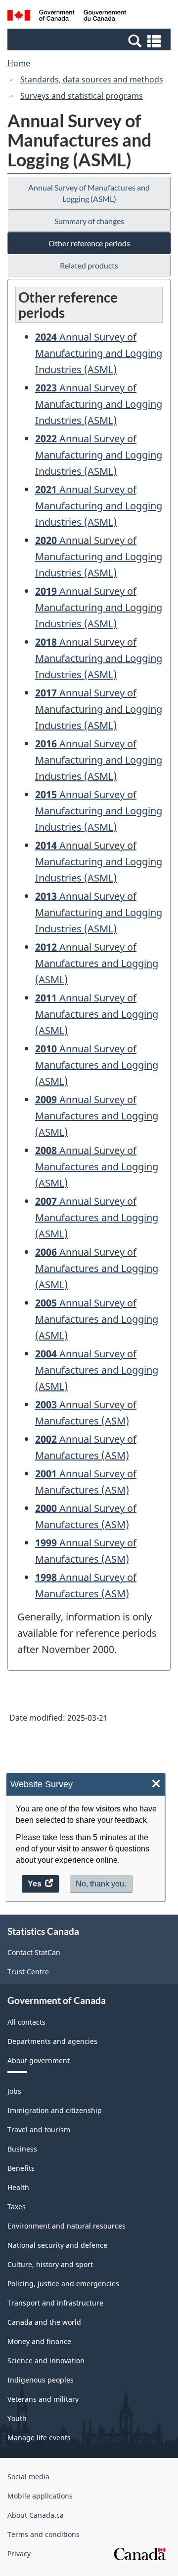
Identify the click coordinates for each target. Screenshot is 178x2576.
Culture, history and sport (50, 2264)
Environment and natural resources (67, 2226)
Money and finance (39, 2341)
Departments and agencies (52, 2041)
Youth (17, 2418)
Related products (89, 265)
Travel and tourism (39, 2130)
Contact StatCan (34, 1952)
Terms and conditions (44, 2534)
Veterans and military (43, 2399)
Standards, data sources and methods (92, 79)
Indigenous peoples (41, 2380)
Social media (28, 2477)
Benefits (21, 2168)
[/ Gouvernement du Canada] (67, 17)
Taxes (17, 2207)
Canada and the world (44, 2322)
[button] (90, 40)
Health (18, 2187)
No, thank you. (101, 1884)
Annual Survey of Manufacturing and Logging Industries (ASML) (99, 353)
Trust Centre (28, 1972)
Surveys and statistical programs (82, 96)
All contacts (26, 2022)
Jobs (14, 2091)
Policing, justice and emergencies (63, 2284)
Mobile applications (40, 2496)
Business (22, 2149)
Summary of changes (89, 221)
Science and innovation (46, 2361)
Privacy (19, 2554)
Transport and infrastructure (55, 2303)
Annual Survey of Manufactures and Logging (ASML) (89, 193)
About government (39, 2060)
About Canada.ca (36, 2515)
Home (19, 63)
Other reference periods (89, 243)
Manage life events (39, 2438)
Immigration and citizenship (55, 2110)
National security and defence (57, 2245)
